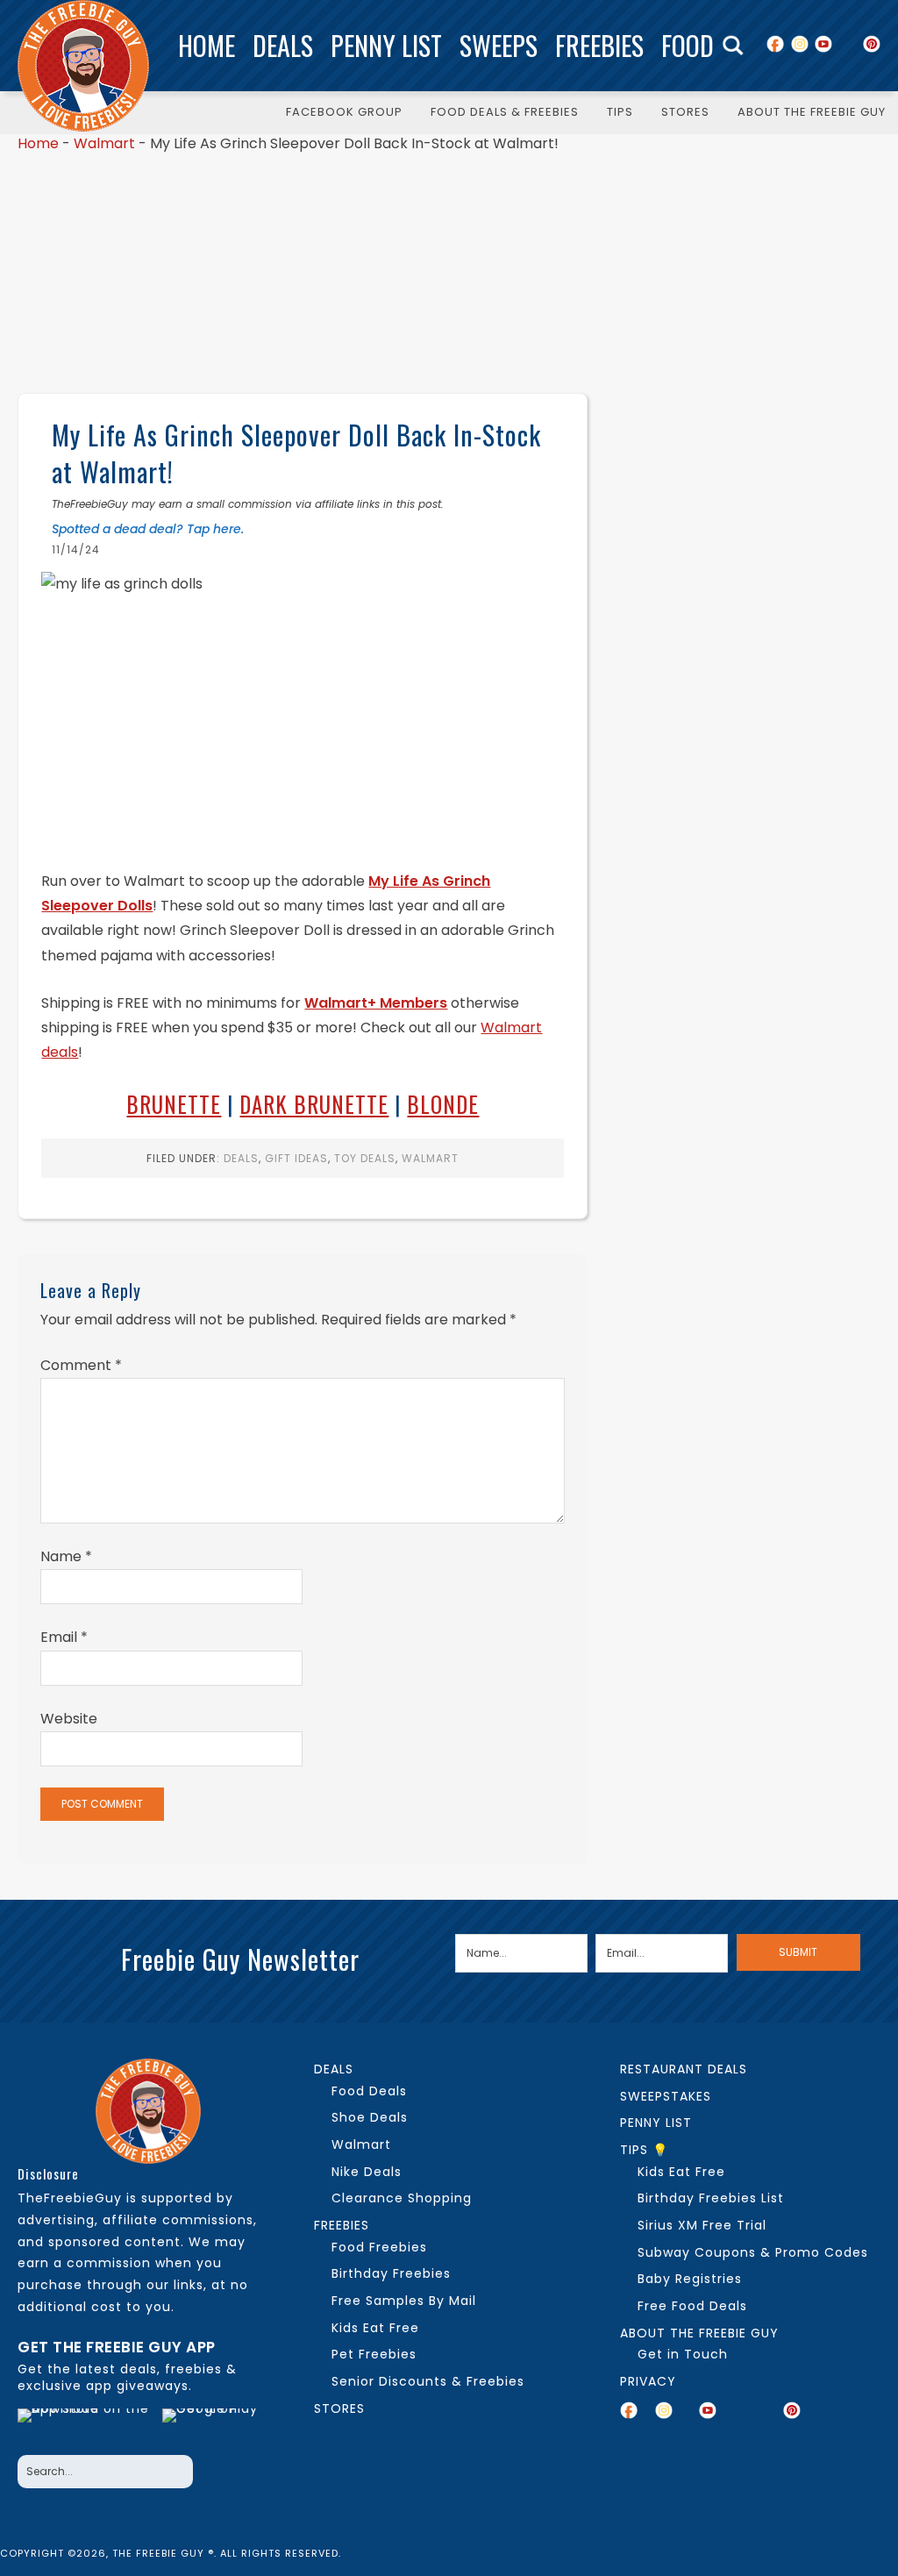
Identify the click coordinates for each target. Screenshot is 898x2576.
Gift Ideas (296, 1158)
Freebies (599, 45)
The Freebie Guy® (83, 66)
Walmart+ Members (376, 1003)
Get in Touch (683, 2354)
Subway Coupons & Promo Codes (753, 2252)
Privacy (648, 2381)
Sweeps (499, 45)
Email (64, 1637)
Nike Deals (367, 2172)
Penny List (386, 45)
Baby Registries (690, 2279)
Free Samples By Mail (404, 2301)
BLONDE (443, 1104)
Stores (339, 2408)
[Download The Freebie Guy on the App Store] (84, 2427)
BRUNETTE (174, 1104)
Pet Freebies (374, 2354)
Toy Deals (365, 1158)
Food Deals (369, 2091)
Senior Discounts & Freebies (428, 2381)
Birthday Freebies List (711, 2198)
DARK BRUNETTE (314, 1104)
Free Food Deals (692, 2306)
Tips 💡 (644, 2150)
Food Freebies (379, 2247)
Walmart (104, 143)
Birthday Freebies (391, 2273)
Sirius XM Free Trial (702, 2225)
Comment (81, 1365)
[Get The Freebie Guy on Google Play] (215, 2427)
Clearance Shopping (402, 2198)
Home (207, 45)
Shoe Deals (370, 2117)
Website (69, 1719)
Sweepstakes (666, 2096)
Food (688, 45)
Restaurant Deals (684, 2069)
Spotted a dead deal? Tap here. (148, 529)
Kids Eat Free (375, 2328)
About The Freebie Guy (699, 2333)
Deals (283, 45)
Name (66, 1556)
